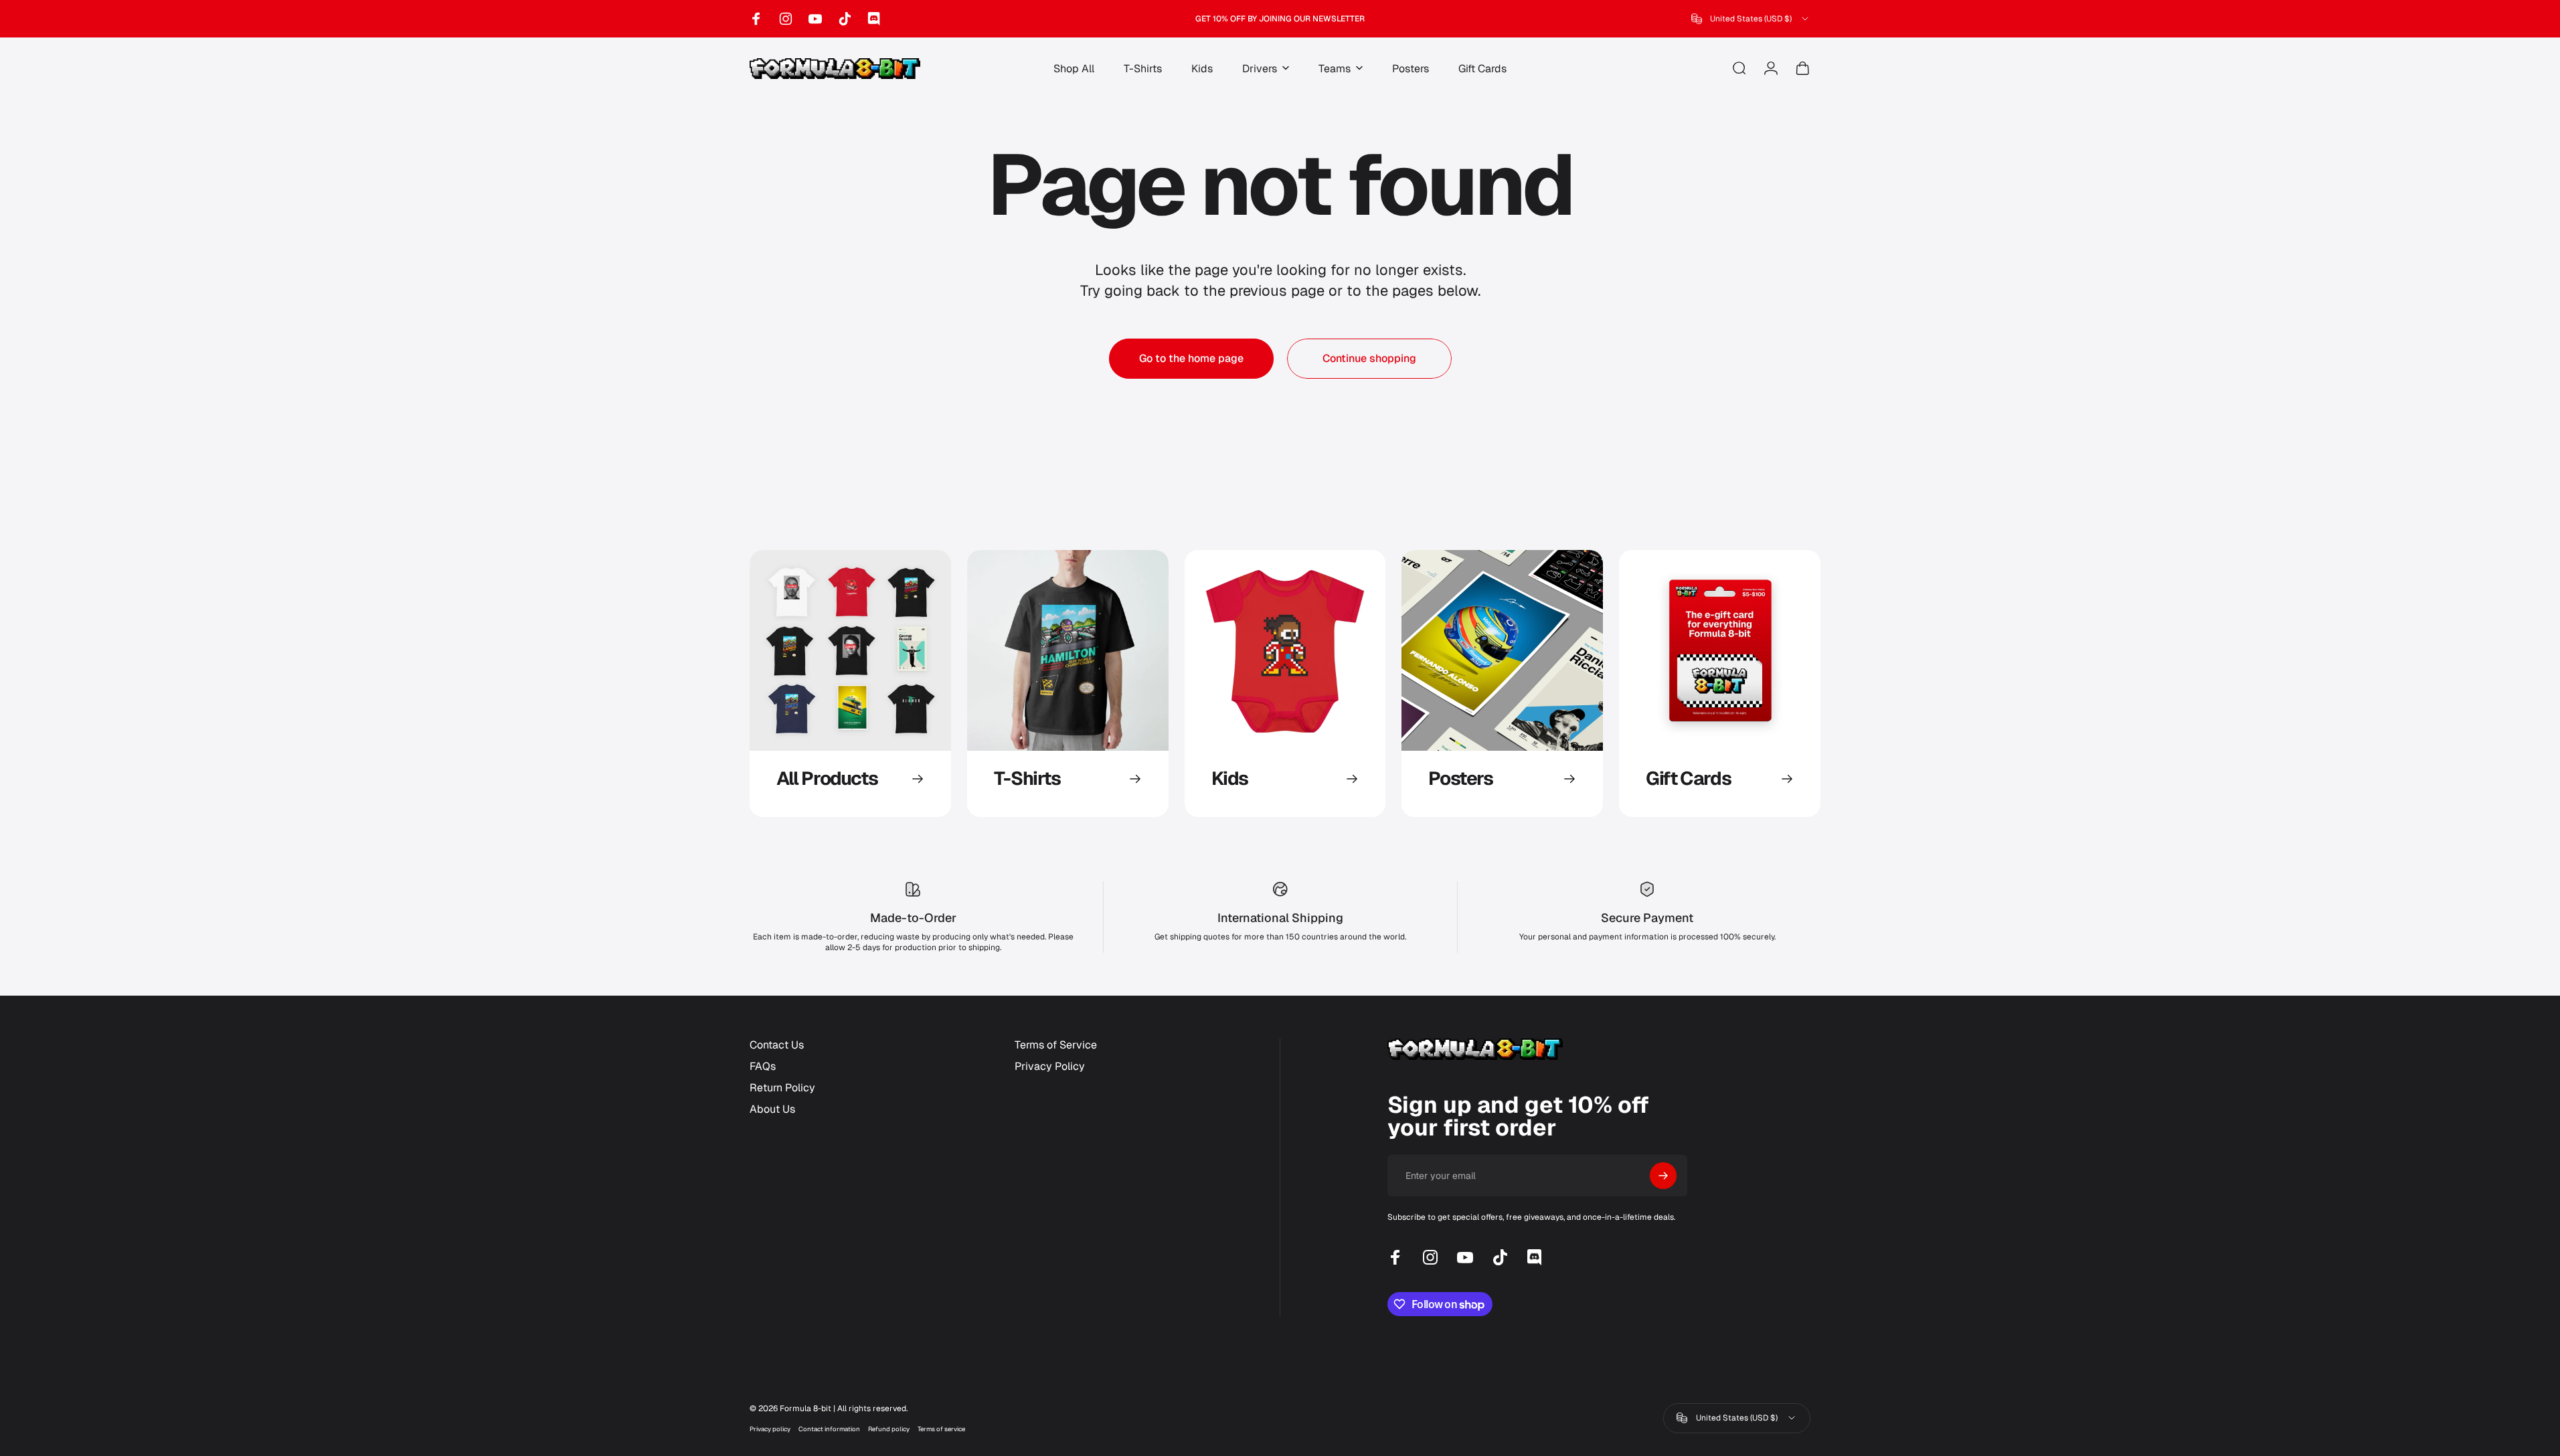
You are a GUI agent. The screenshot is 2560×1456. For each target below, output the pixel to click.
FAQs (763, 1067)
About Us (772, 1109)
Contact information (829, 1429)
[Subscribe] (1663, 1176)
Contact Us (777, 1045)
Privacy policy (770, 1429)
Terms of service (941, 1429)
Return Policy (782, 1088)
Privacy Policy (1050, 1067)
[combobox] (1751, 19)
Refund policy (889, 1429)
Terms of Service (1056, 1045)
